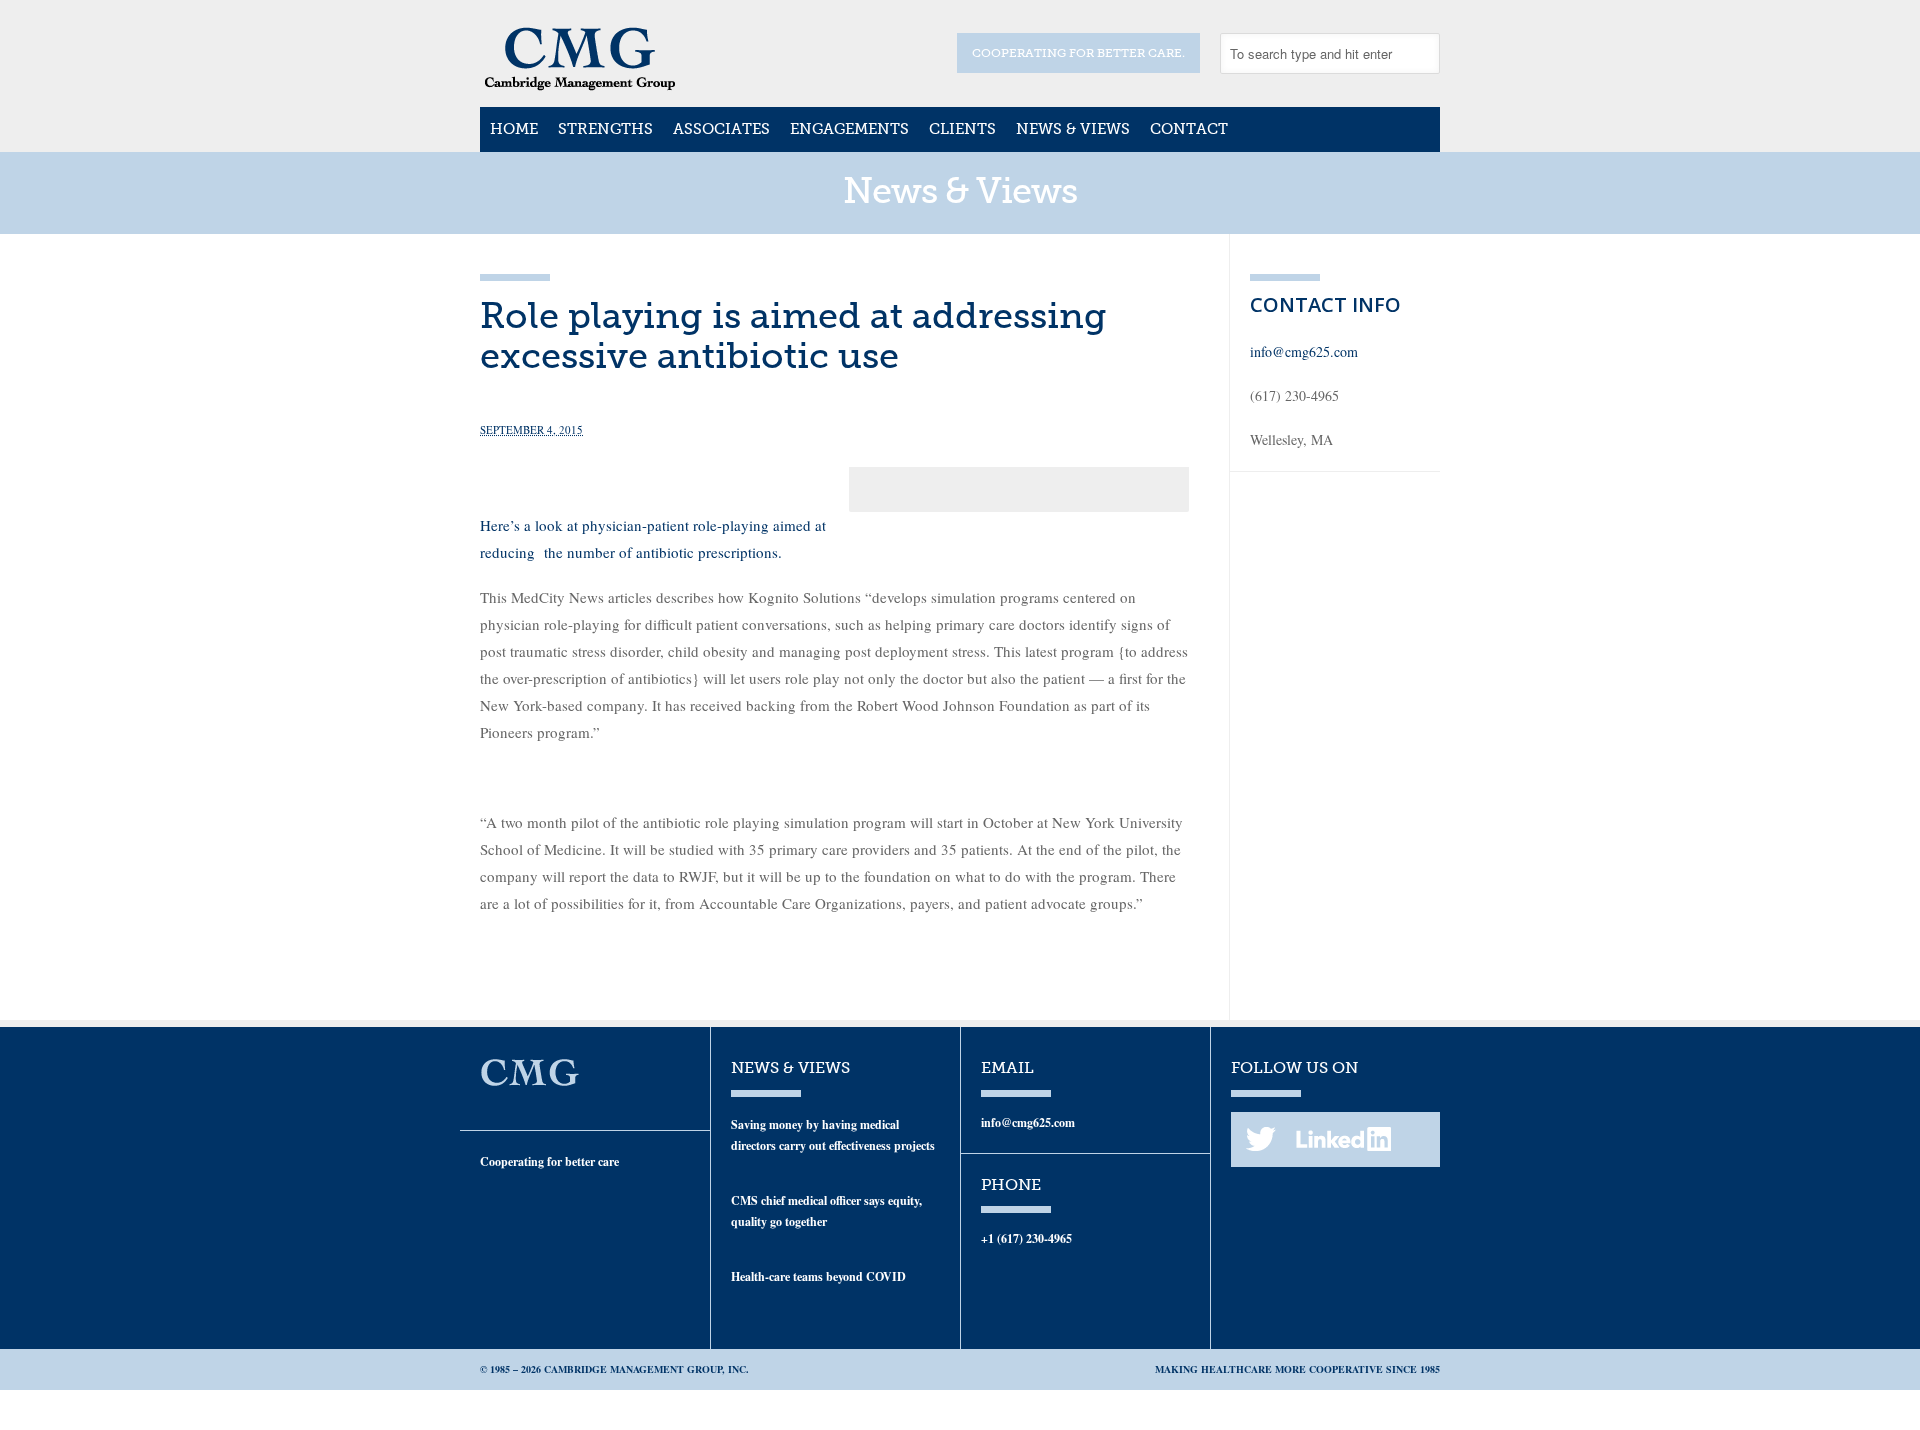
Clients (962, 129)
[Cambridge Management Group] (580, 84)
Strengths (605, 129)
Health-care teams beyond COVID (818, 1276)
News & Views (1073, 129)
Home (514, 129)
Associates (721, 129)
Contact (1189, 129)
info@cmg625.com (1304, 351)
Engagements (849, 129)
